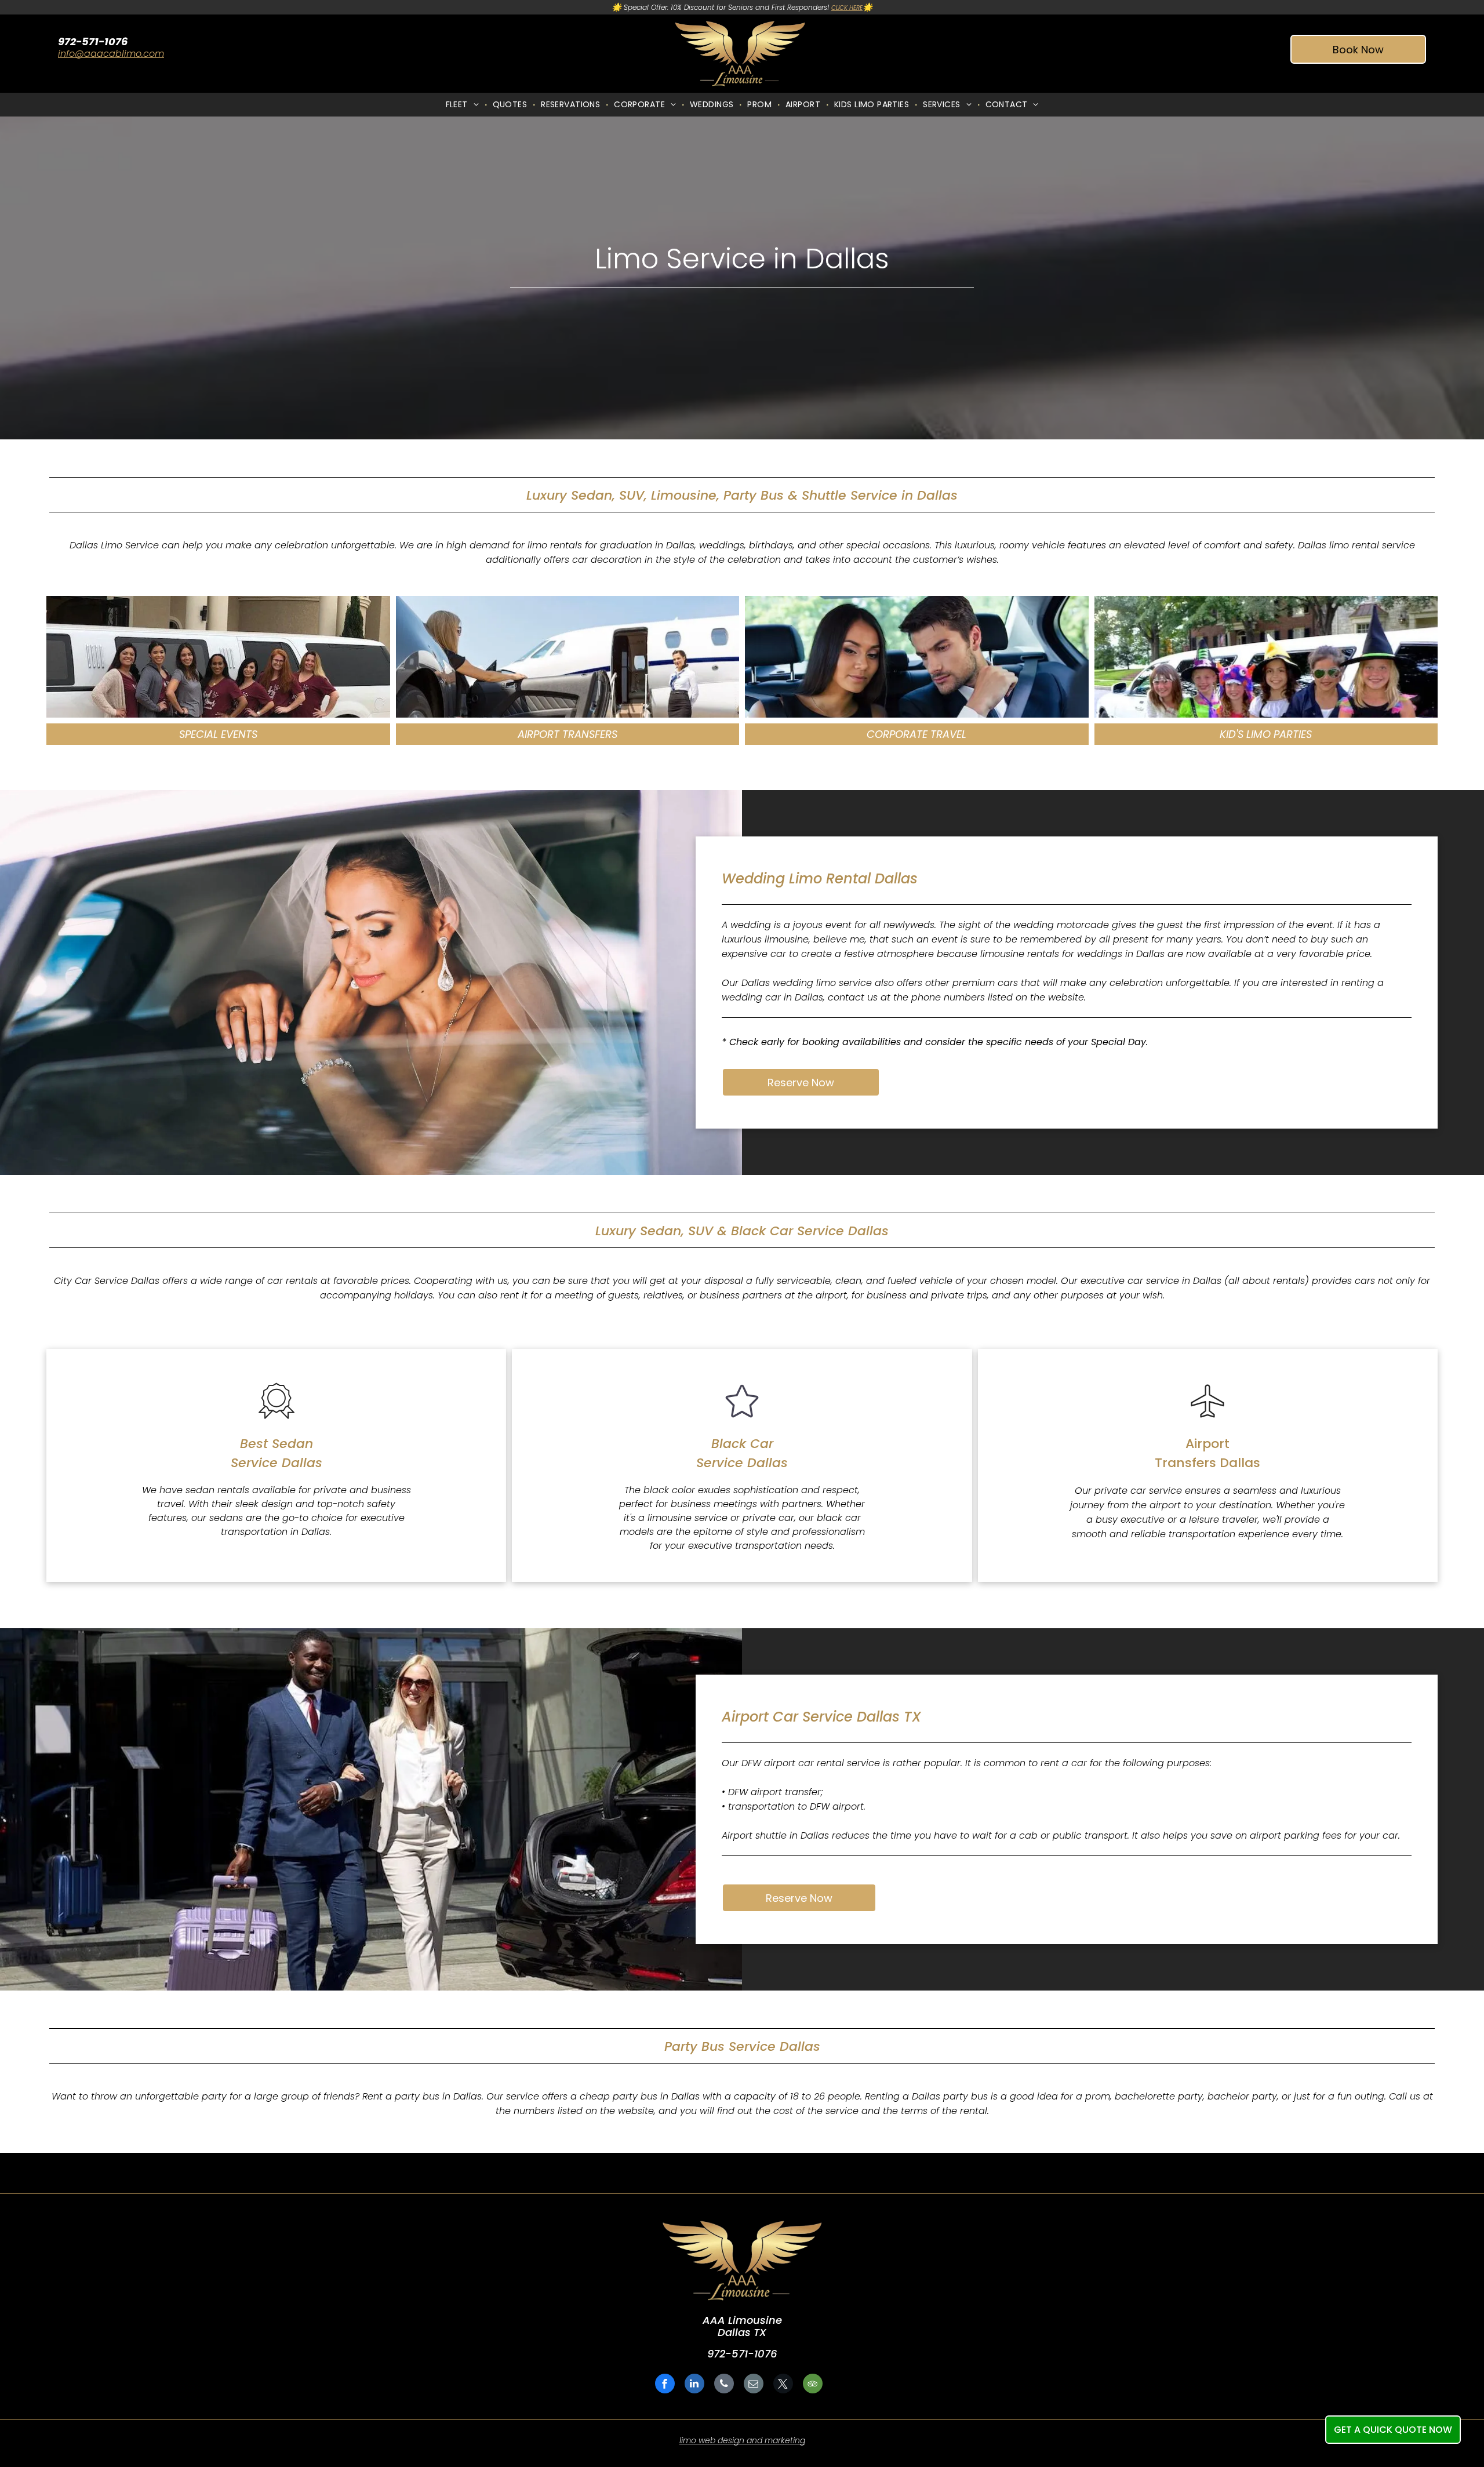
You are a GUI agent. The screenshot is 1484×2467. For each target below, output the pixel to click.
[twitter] (783, 2385)
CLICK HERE (847, 8)
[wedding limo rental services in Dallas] (218, 657)
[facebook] (665, 2385)
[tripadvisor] (813, 2385)
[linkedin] (694, 2385)
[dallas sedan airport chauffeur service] (1207, 1420)
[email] (754, 2385)
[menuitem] (463, 105)
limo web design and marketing (742, 2440)
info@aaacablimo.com (111, 54)
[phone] (724, 2385)
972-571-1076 (742, 2354)
